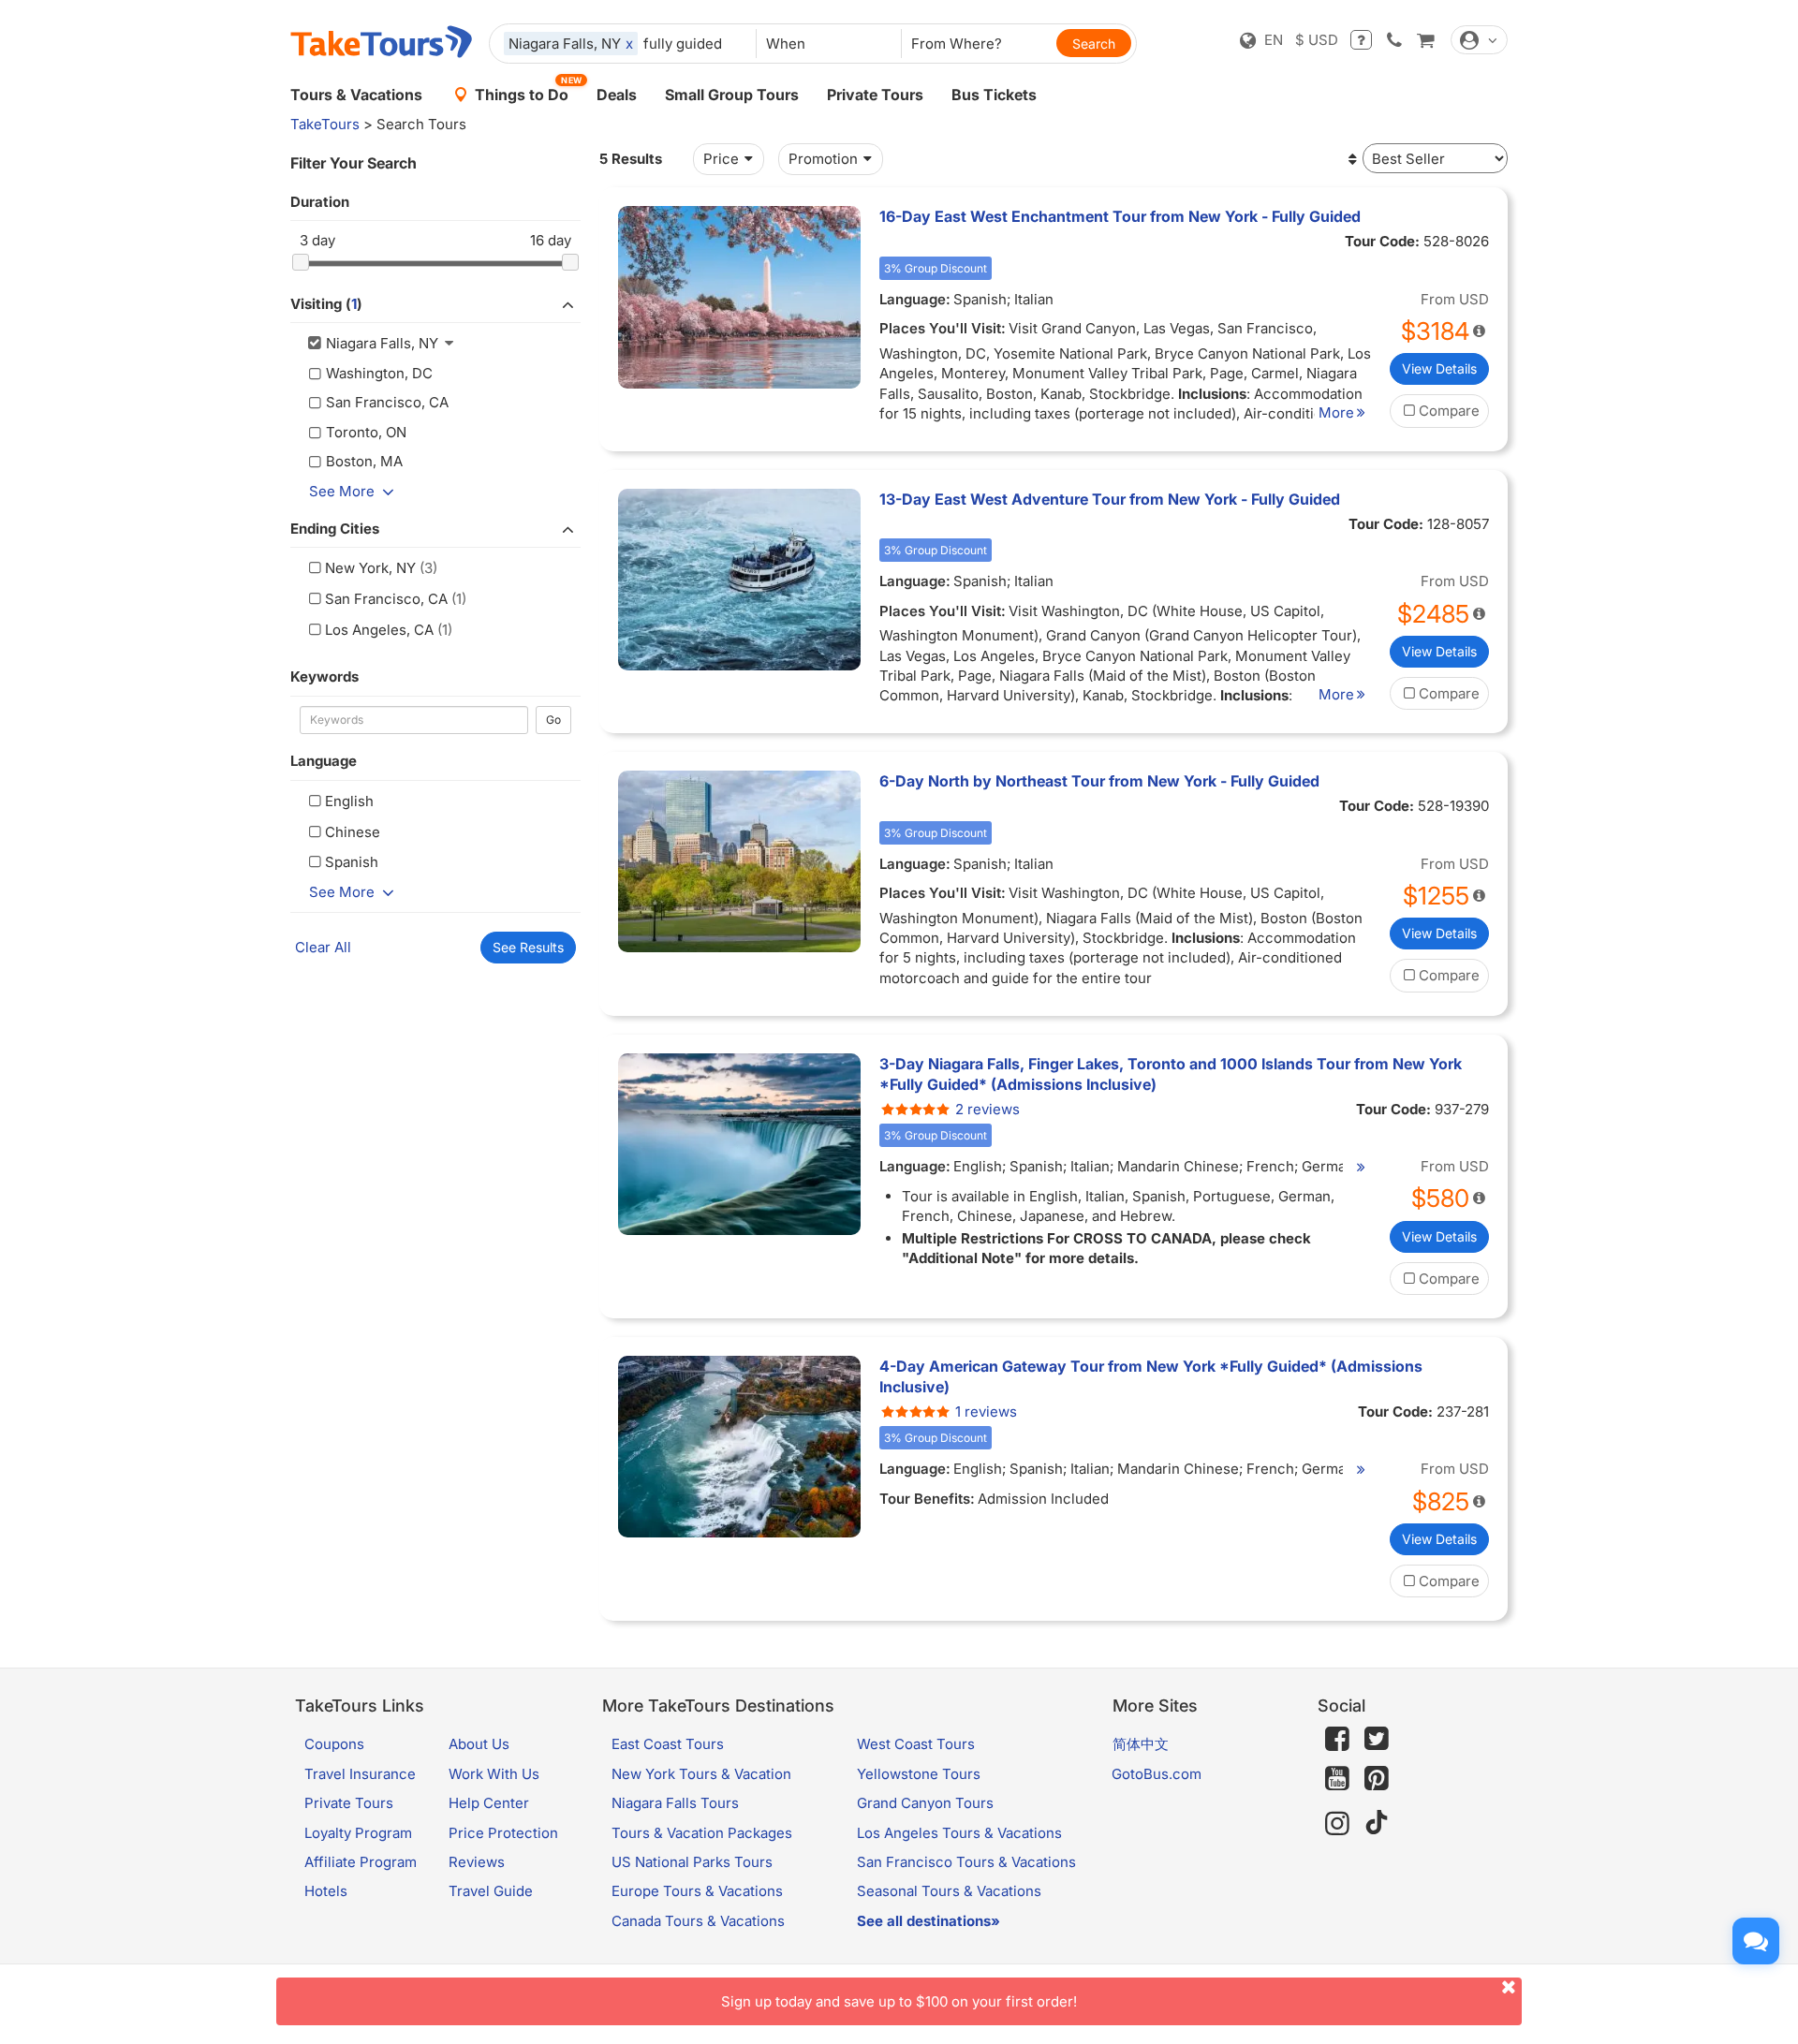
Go (553, 720)
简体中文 (1141, 1744)
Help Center (489, 1803)
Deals (617, 95)
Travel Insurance (360, 1774)
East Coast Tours (668, 1744)
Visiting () (326, 304)
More (1336, 412)
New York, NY (370, 568)
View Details (1439, 368)
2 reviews (987, 1109)
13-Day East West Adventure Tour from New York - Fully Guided (1110, 499)
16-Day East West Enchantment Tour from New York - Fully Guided (1120, 216)
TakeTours (325, 124)
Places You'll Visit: (943, 328)
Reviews (477, 1862)
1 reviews (986, 1412)
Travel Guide (491, 1891)
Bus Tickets (994, 95)
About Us (479, 1744)
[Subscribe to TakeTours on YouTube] (1337, 1779)
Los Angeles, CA (379, 630)
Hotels (326, 1891)
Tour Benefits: (927, 1499)
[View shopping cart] (1425, 40)
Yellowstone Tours (919, 1774)
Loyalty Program (358, 1833)
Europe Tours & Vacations (697, 1891)
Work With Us (494, 1774)
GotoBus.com (1157, 1774)
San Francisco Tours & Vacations (966, 1862)
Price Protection (503, 1833)
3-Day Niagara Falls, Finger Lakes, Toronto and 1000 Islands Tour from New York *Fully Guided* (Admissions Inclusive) (1171, 1074)
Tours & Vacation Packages (702, 1833)
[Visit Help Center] (1361, 40)
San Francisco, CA (386, 599)
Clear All (323, 947)
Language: (915, 299)
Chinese (353, 832)
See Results (528, 947)
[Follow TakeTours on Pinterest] (1377, 1779)
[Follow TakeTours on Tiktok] (1377, 1823)
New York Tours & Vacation (701, 1774)
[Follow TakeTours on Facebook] (1337, 1739)
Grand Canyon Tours (925, 1803)
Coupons (334, 1744)
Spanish (352, 862)
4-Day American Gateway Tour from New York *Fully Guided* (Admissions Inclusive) (1151, 1376)
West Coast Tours (916, 1744)
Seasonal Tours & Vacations (949, 1891)
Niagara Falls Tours (675, 1803)
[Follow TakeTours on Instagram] (1337, 1823)
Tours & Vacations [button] (356, 95)
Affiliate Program (361, 1862)
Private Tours (875, 95)
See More (342, 491)
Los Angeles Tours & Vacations (959, 1833)
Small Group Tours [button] (732, 95)
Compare (1449, 411)
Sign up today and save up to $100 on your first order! (899, 2001)
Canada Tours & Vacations (698, 1921)
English (349, 801)
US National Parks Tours (692, 1862)
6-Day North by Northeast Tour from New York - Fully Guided (1099, 781)
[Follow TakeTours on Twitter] (1377, 1739)
